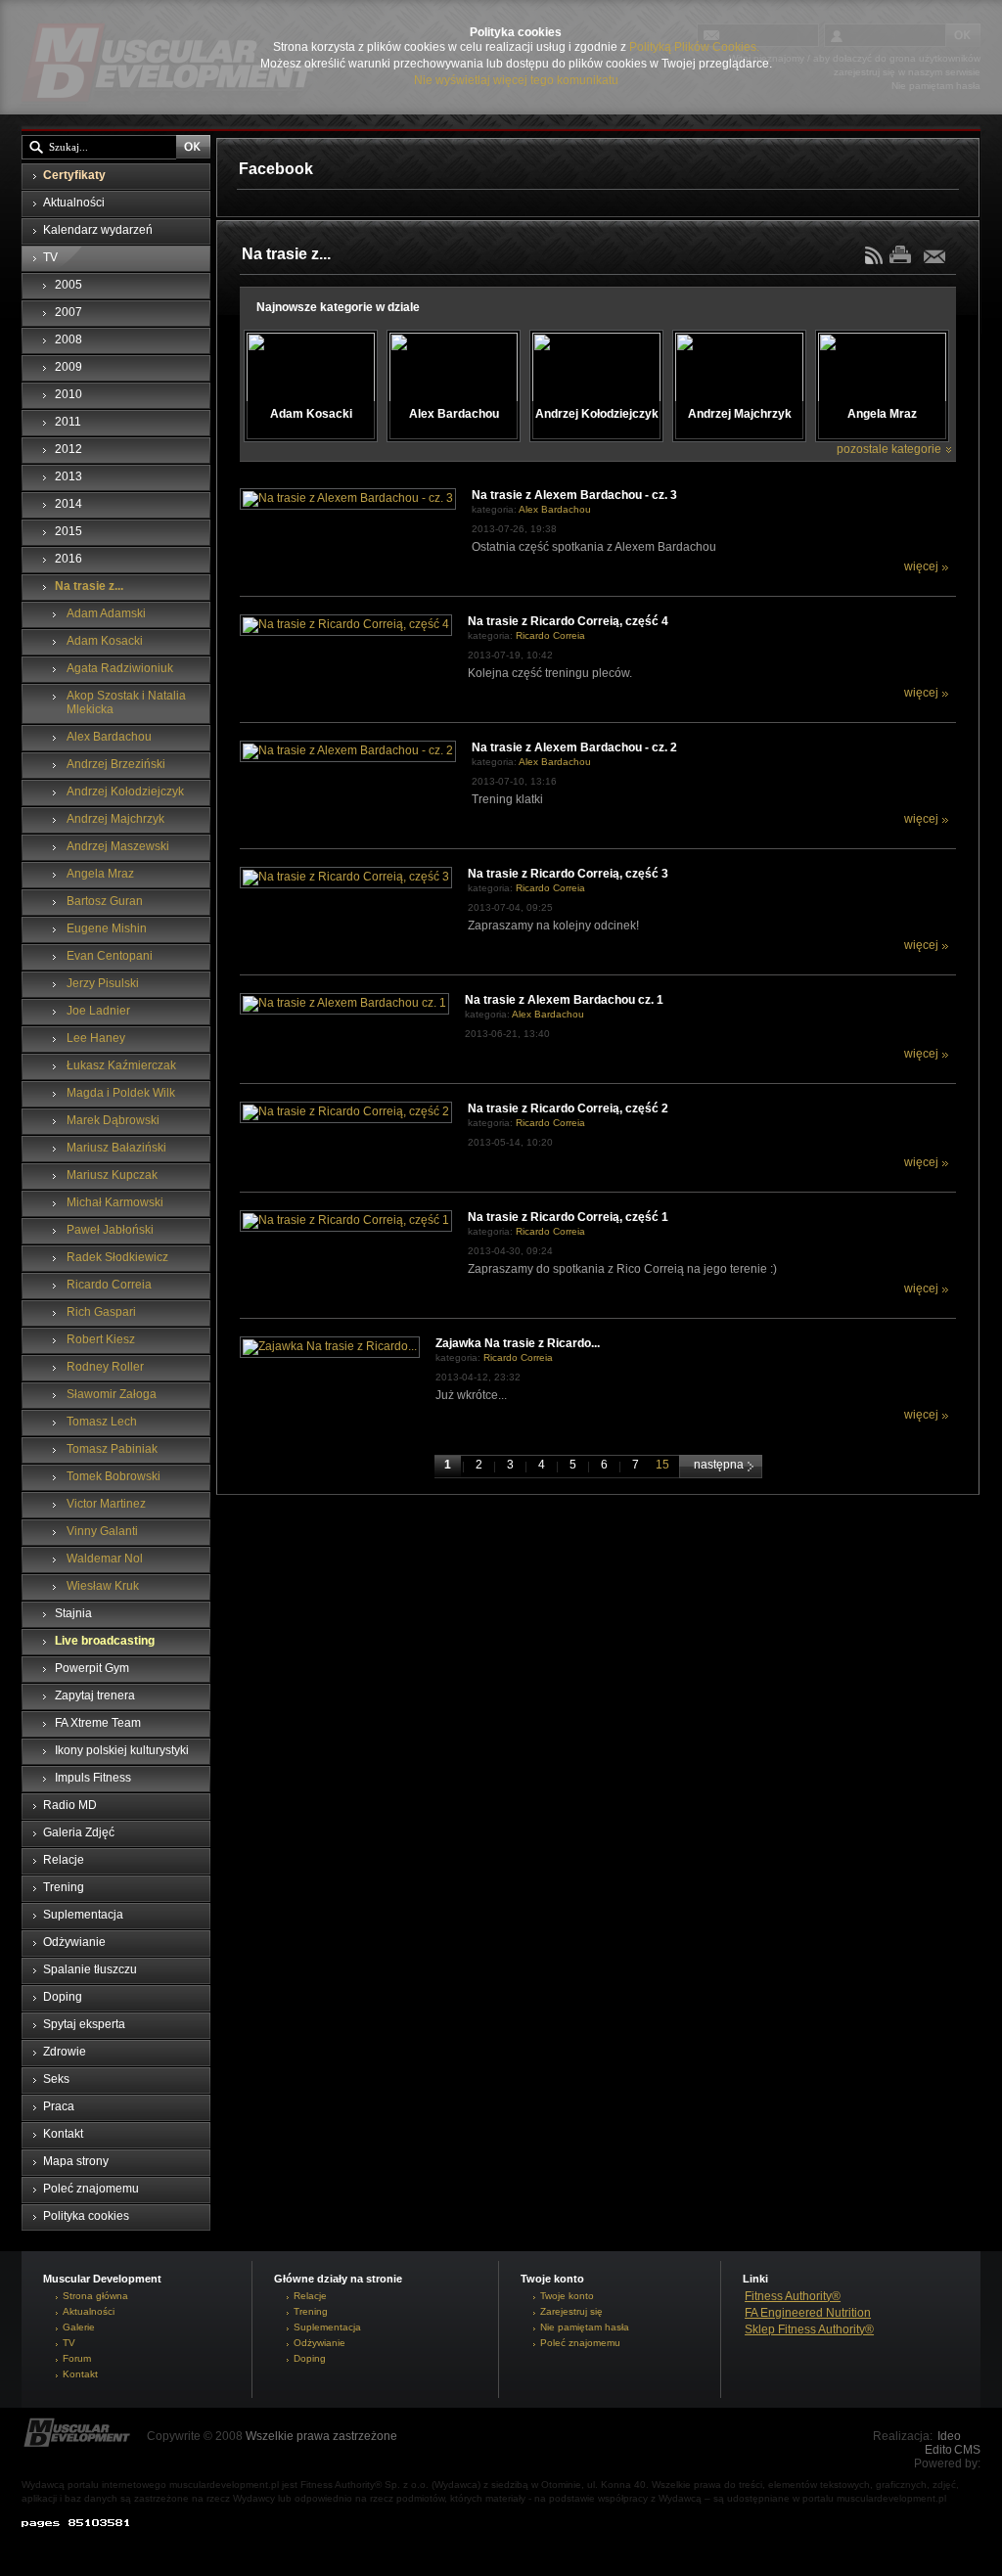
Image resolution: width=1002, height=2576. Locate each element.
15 (662, 1465)
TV (69, 2343)
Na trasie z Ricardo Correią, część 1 (568, 1217)
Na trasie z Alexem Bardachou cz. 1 (564, 1000)
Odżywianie (319, 2343)
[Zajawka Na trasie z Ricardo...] (330, 1346)
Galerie (79, 2327)
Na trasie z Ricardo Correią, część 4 (568, 621)
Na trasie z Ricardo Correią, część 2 (568, 1108)
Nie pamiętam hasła (585, 2327)
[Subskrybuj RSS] (876, 260)
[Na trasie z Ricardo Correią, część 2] (346, 1111)
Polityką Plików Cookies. (694, 47)
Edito (938, 2450)
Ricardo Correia (550, 635)
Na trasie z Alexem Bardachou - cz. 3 (574, 495)
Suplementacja (327, 2327)
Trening (311, 2311)
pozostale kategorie (889, 449)
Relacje (310, 2296)
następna (720, 1465)
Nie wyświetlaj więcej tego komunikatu (516, 80)
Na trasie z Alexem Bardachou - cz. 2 (574, 747)
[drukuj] (905, 254)
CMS (967, 2450)
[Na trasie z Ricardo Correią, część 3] (346, 877)
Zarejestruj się (571, 2311)
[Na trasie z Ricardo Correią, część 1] (346, 1220)
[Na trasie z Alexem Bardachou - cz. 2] (348, 750)
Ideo (949, 2436)
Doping (310, 2358)
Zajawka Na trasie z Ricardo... (518, 1343)
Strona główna (95, 2296)
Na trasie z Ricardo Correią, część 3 (568, 874)
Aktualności (89, 2311)
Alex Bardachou (555, 509)
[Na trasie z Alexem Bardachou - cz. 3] (348, 498)
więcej (921, 566)
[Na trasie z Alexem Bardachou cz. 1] (344, 1003)
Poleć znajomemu (580, 2343)
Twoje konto (567, 2296)
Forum (77, 2358)
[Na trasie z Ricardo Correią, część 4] (346, 624)
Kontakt (80, 2374)
